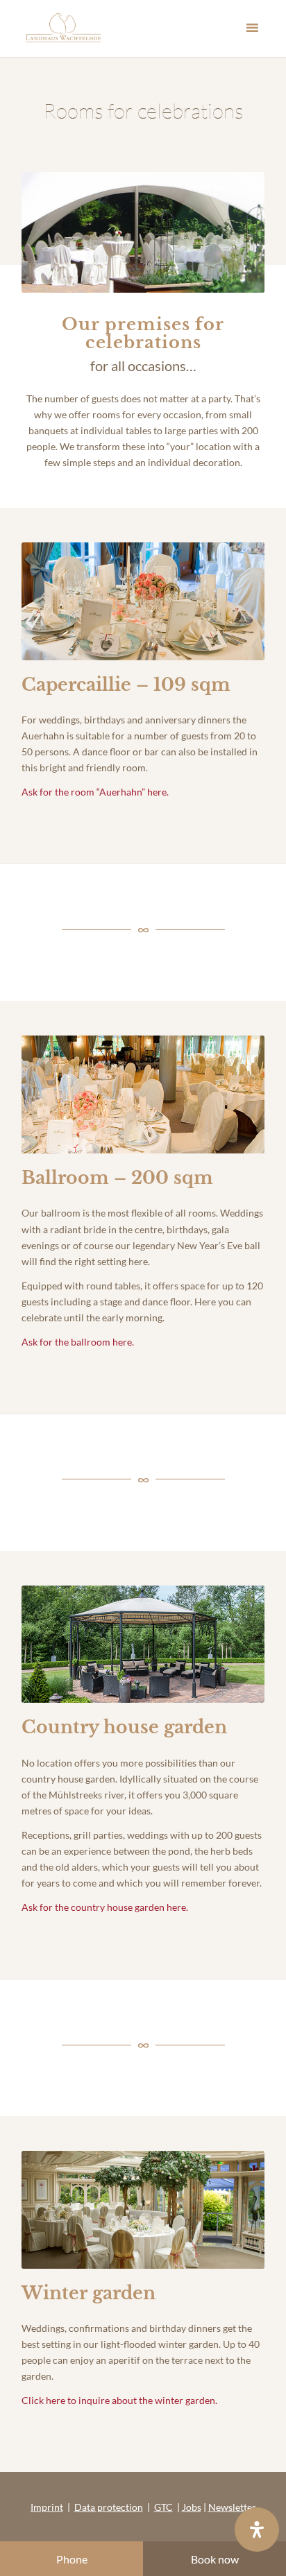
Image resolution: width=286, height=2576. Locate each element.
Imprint (47, 2507)
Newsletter (232, 2507)
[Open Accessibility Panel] (257, 2530)
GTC (163, 2507)
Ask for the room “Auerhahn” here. (95, 792)
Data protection (109, 2507)
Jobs (192, 2507)
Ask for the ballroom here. (78, 1342)
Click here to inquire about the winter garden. (119, 2400)
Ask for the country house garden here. (105, 1907)
